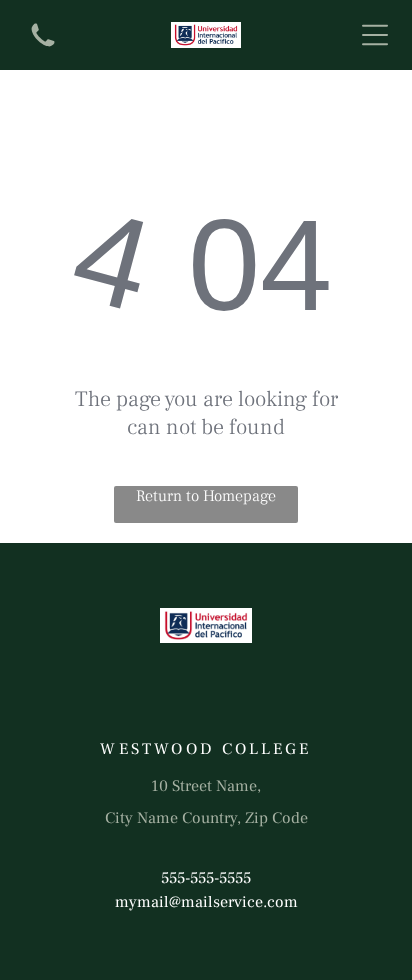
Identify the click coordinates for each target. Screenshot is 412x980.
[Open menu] (375, 35)
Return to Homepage (206, 496)
